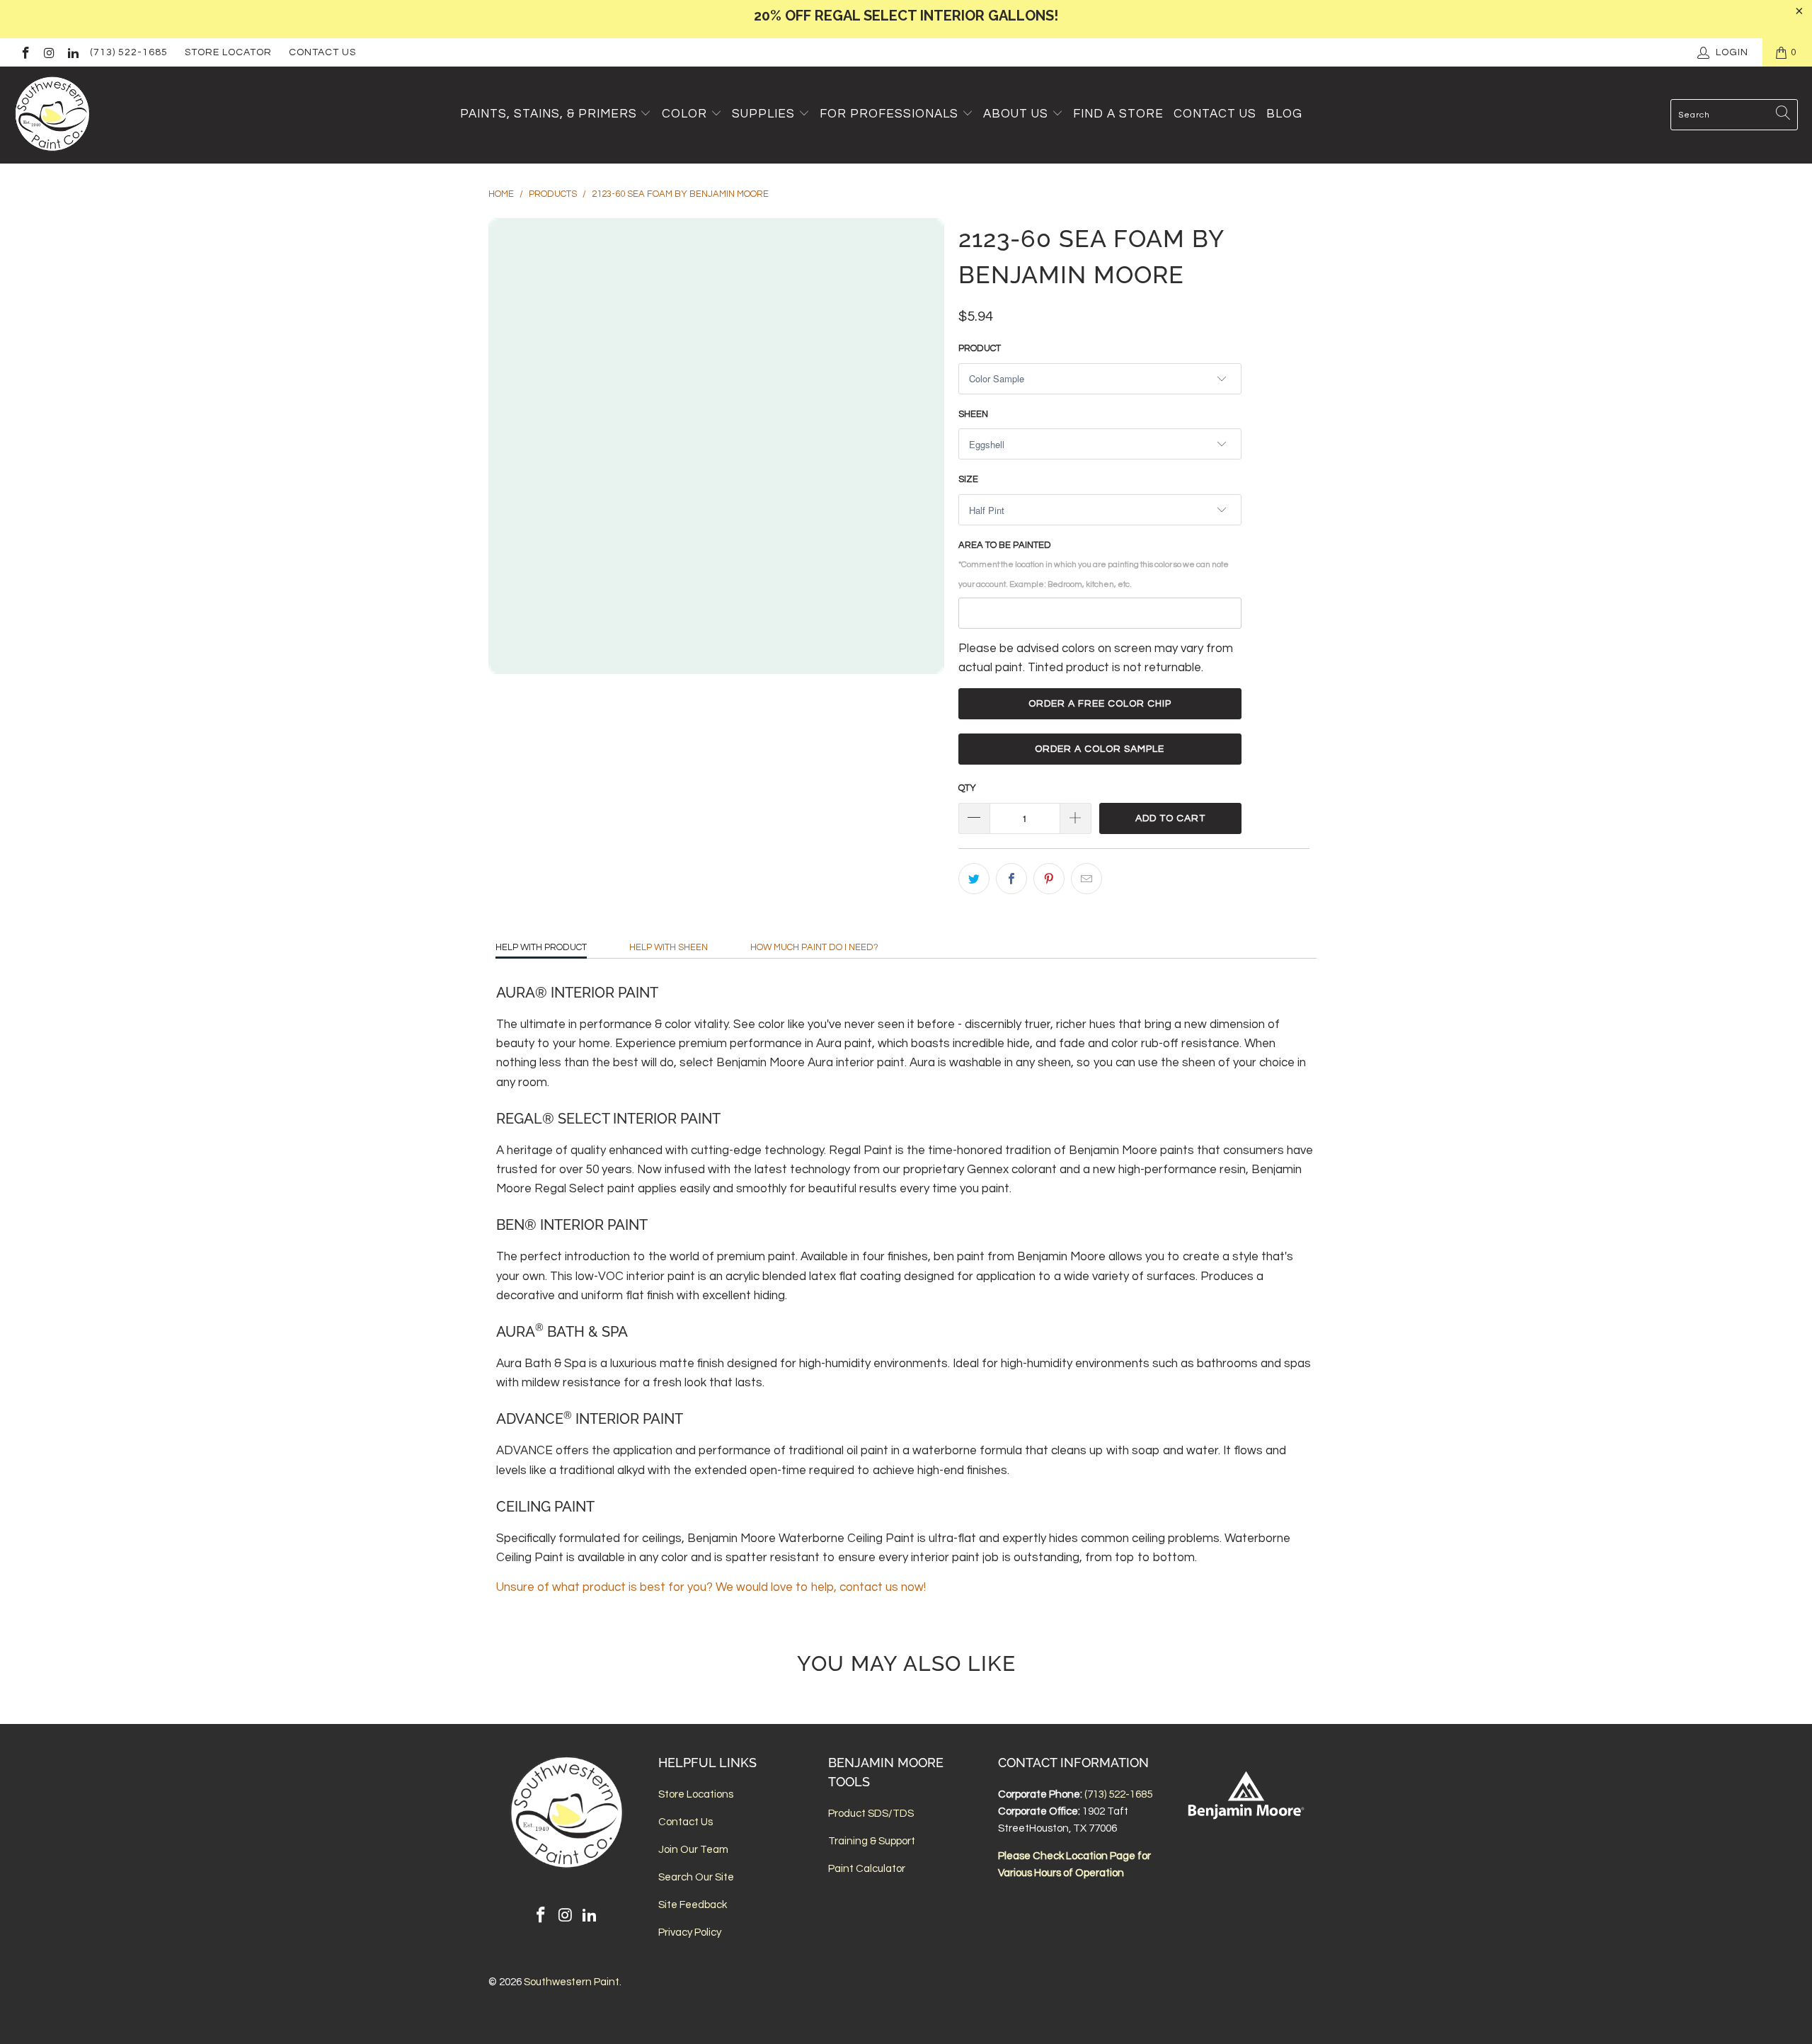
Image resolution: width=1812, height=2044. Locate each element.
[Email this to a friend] (1086, 879)
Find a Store (1118, 114)
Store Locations (696, 1794)
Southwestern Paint (572, 1982)
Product (980, 348)
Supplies (763, 114)
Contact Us (322, 52)
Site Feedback (693, 1905)
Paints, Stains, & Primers (549, 114)
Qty (967, 788)
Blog (1284, 114)
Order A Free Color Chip (1100, 704)
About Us (1017, 114)
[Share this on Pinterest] (1049, 879)
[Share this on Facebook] (1011, 879)
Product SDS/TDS (871, 1814)
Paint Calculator (867, 1869)
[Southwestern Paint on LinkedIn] (72, 52)
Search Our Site (696, 1877)
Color (684, 114)
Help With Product (541, 947)
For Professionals (891, 114)
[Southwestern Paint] (53, 115)
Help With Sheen (669, 947)
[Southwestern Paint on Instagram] (49, 52)
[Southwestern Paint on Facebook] (25, 52)
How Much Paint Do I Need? (814, 947)
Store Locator (228, 52)
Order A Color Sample (1100, 749)
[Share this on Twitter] (974, 879)
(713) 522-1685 (129, 52)
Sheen (973, 414)
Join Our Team (693, 1850)
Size (968, 479)
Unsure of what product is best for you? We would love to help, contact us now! (711, 1587)
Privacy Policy (690, 1932)
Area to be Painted (1094, 564)
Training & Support (872, 1841)
